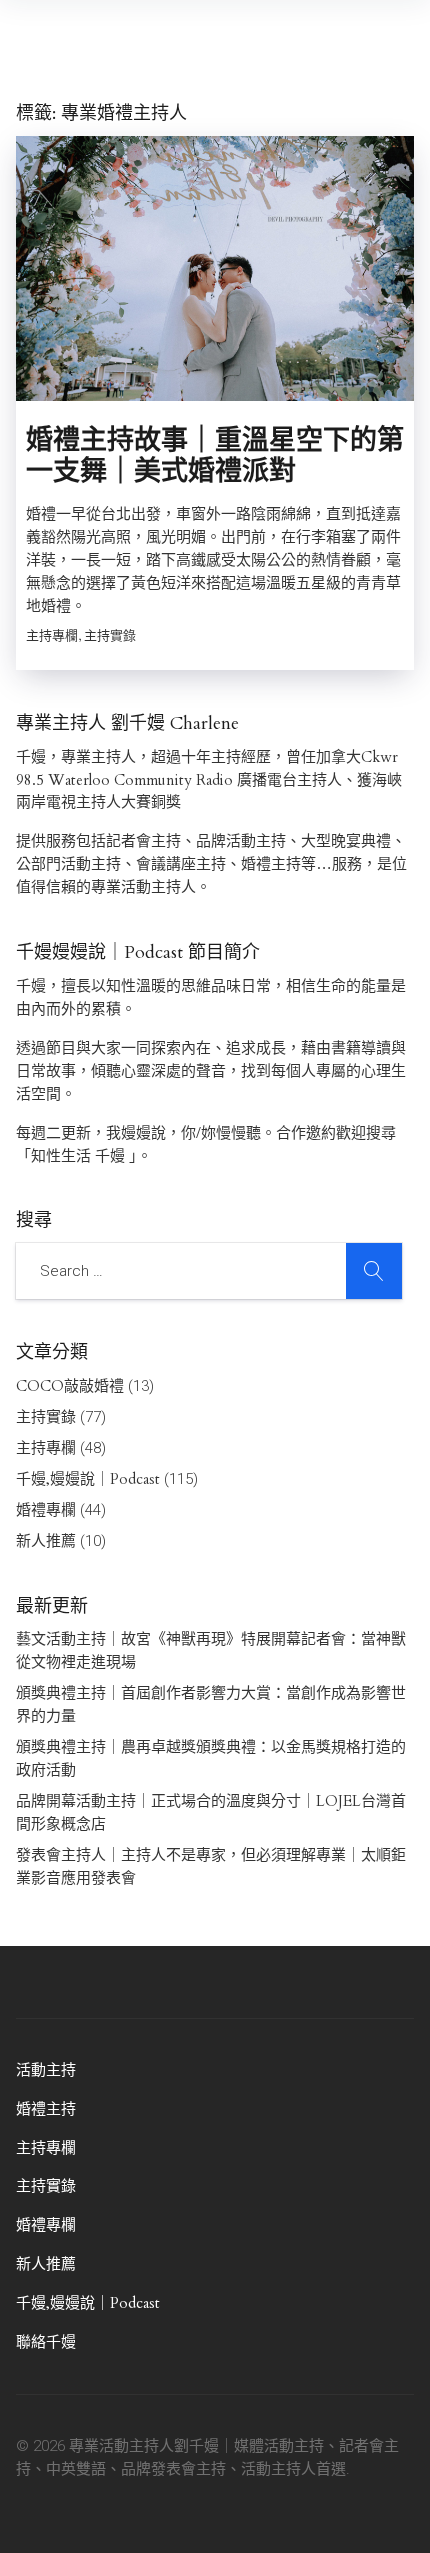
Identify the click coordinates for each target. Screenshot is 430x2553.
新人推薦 (46, 1541)
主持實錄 (46, 1417)
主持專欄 (46, 1448)
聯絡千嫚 (46, 2342)
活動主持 (46, 2070)
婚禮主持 (46, 2109)
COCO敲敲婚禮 (70, 1386)
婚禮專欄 (46, 1510)
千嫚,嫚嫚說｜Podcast (88, 1479)
